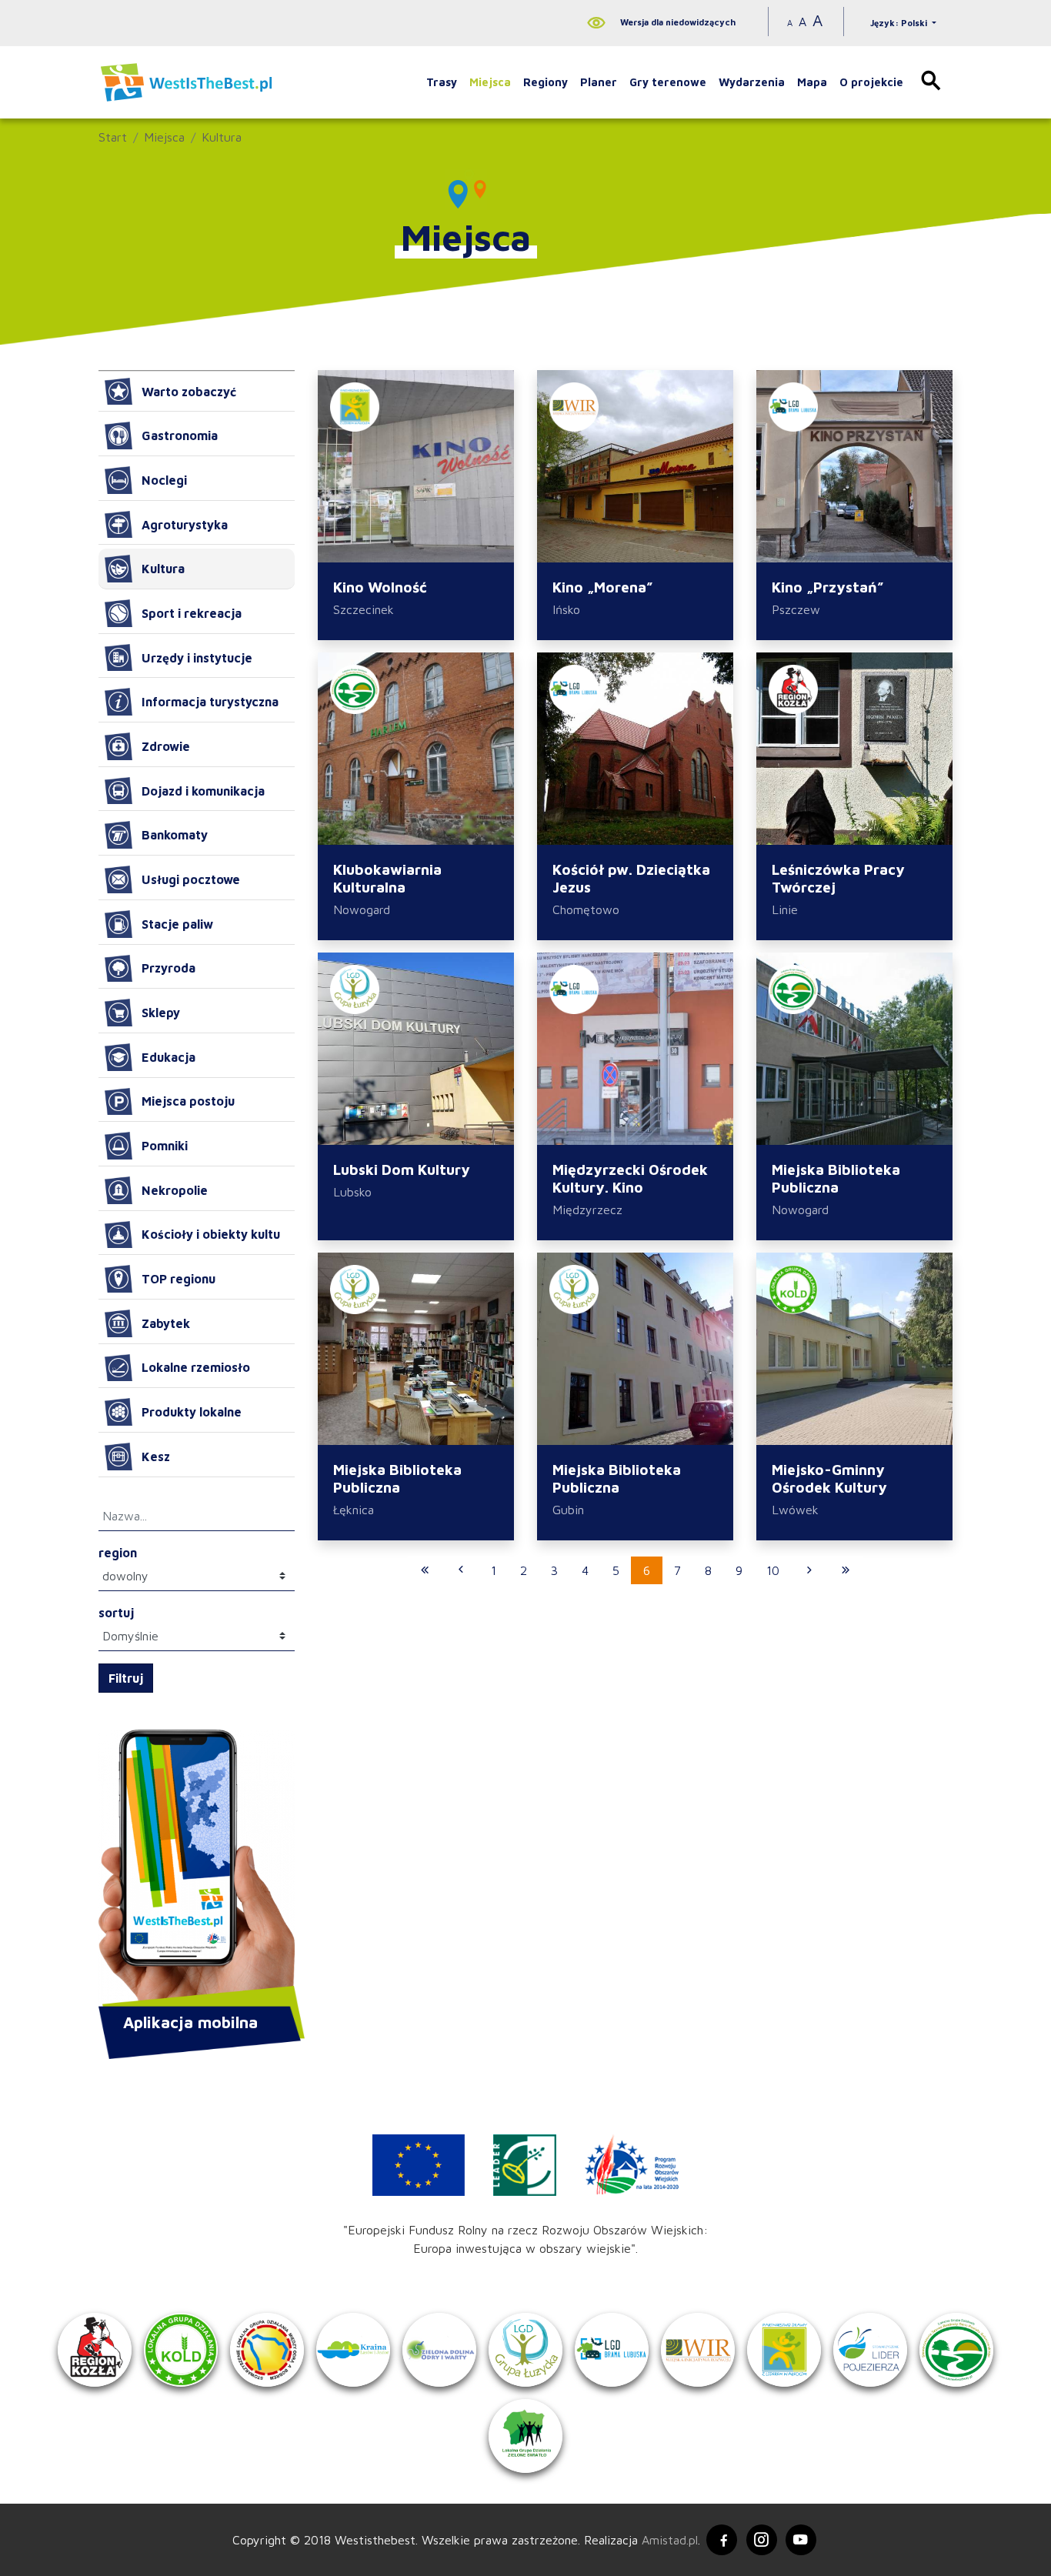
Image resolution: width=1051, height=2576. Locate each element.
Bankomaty (175, 835)
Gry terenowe (668, 82)
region (118, 1553)
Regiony (546, 82)
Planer (599, 82)
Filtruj (126, 1678)
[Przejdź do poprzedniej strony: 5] (461, 1570)
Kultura (222, 137)
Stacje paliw (177, 924)
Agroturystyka (185, 525)
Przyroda (168, 968)
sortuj (116, 1613)
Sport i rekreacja (192, 613)
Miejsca (490, 82)
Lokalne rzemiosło (196, 1367)
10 (773, 1570)
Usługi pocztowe (191, 879)
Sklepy (161, 1013)
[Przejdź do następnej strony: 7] (809, 1570)
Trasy (442, 82)
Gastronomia (180, 435)
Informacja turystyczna (210, 702)
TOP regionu (179, 1279)
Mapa (812, 82)
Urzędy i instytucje (197, 658)
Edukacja (168, 1057)
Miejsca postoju (188, 1101)
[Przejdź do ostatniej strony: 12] (846, 1570)
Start (113, 137)
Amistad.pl (670, 2540)
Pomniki (165, 1146)
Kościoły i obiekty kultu (211, 1234)
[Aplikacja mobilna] (197, 1870)
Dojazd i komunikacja (203, 791)
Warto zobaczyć (189, 392)
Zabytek (166, 1323)
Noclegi (164, 480)
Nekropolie (175, 1190)
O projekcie (871, 82)
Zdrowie (166, 746)
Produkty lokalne (192, 1412)
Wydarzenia (752, 82)
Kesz (156, 1457)
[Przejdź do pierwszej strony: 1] (425, 1570)
